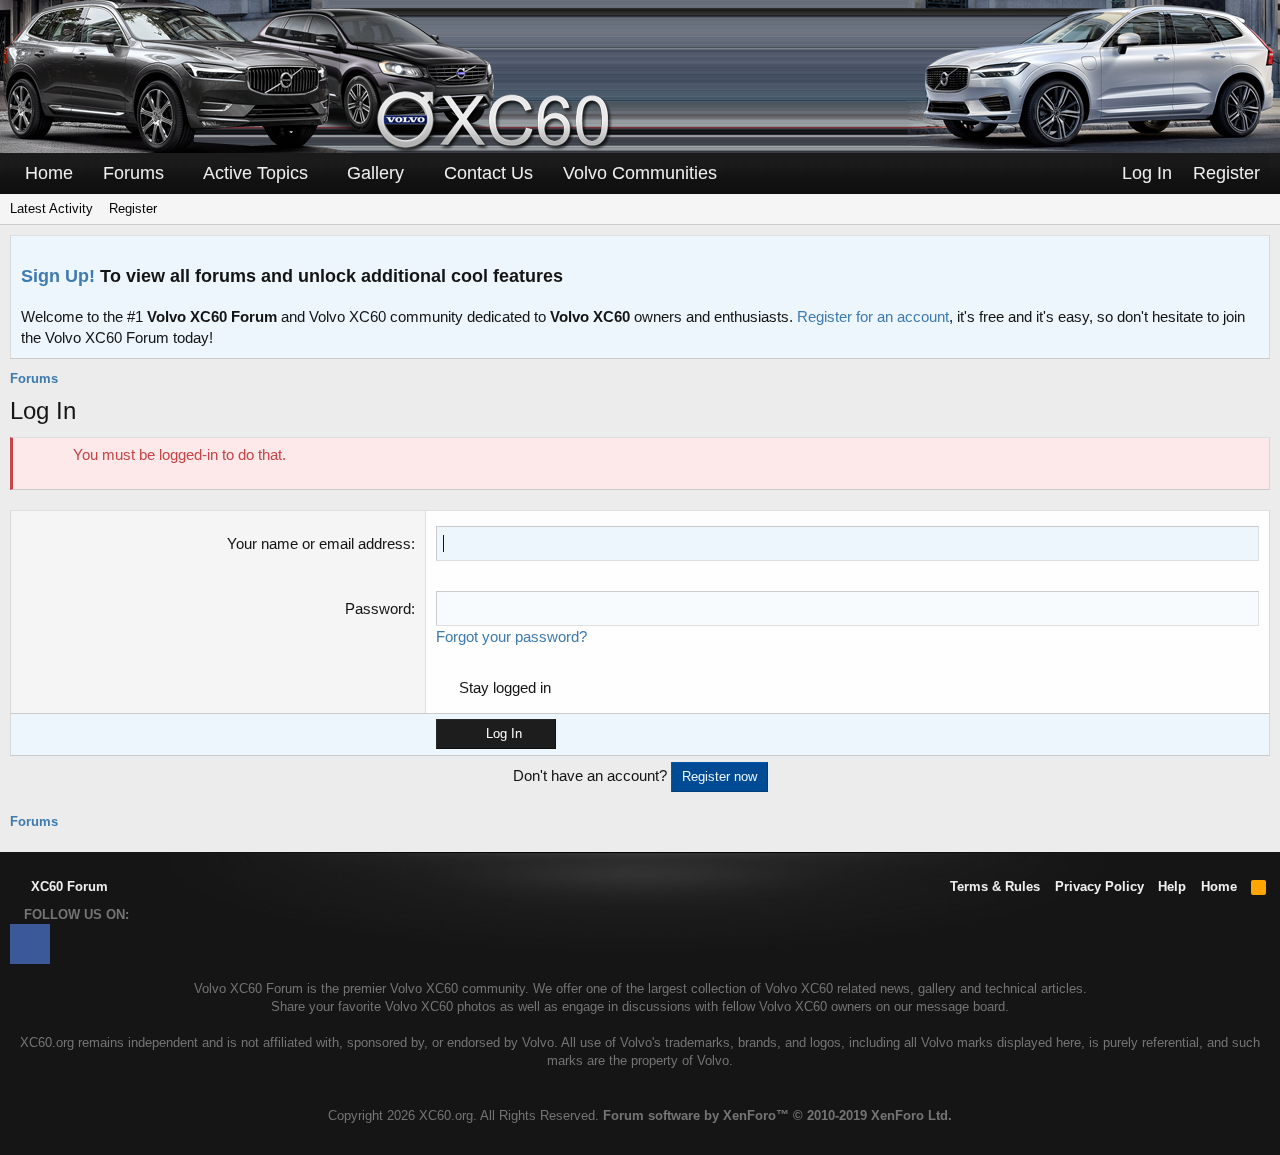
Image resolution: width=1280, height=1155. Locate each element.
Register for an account (873, 316)
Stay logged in (505, 687)
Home (49, 173)
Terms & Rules (995, 886)
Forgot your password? (511, 636)
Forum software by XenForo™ (777, 1115)
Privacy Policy (1099, 886)
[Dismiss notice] (1250, 256)
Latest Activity (51, 208)
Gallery (375, 173)
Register (133, 208)
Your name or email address (319, 543)
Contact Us (488, 173)
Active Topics (255, 173)
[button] (178, 173)
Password (378, 608)
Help (1172, 886)
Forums (133, 173)
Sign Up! (58, 276)
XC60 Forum (67, 886)
